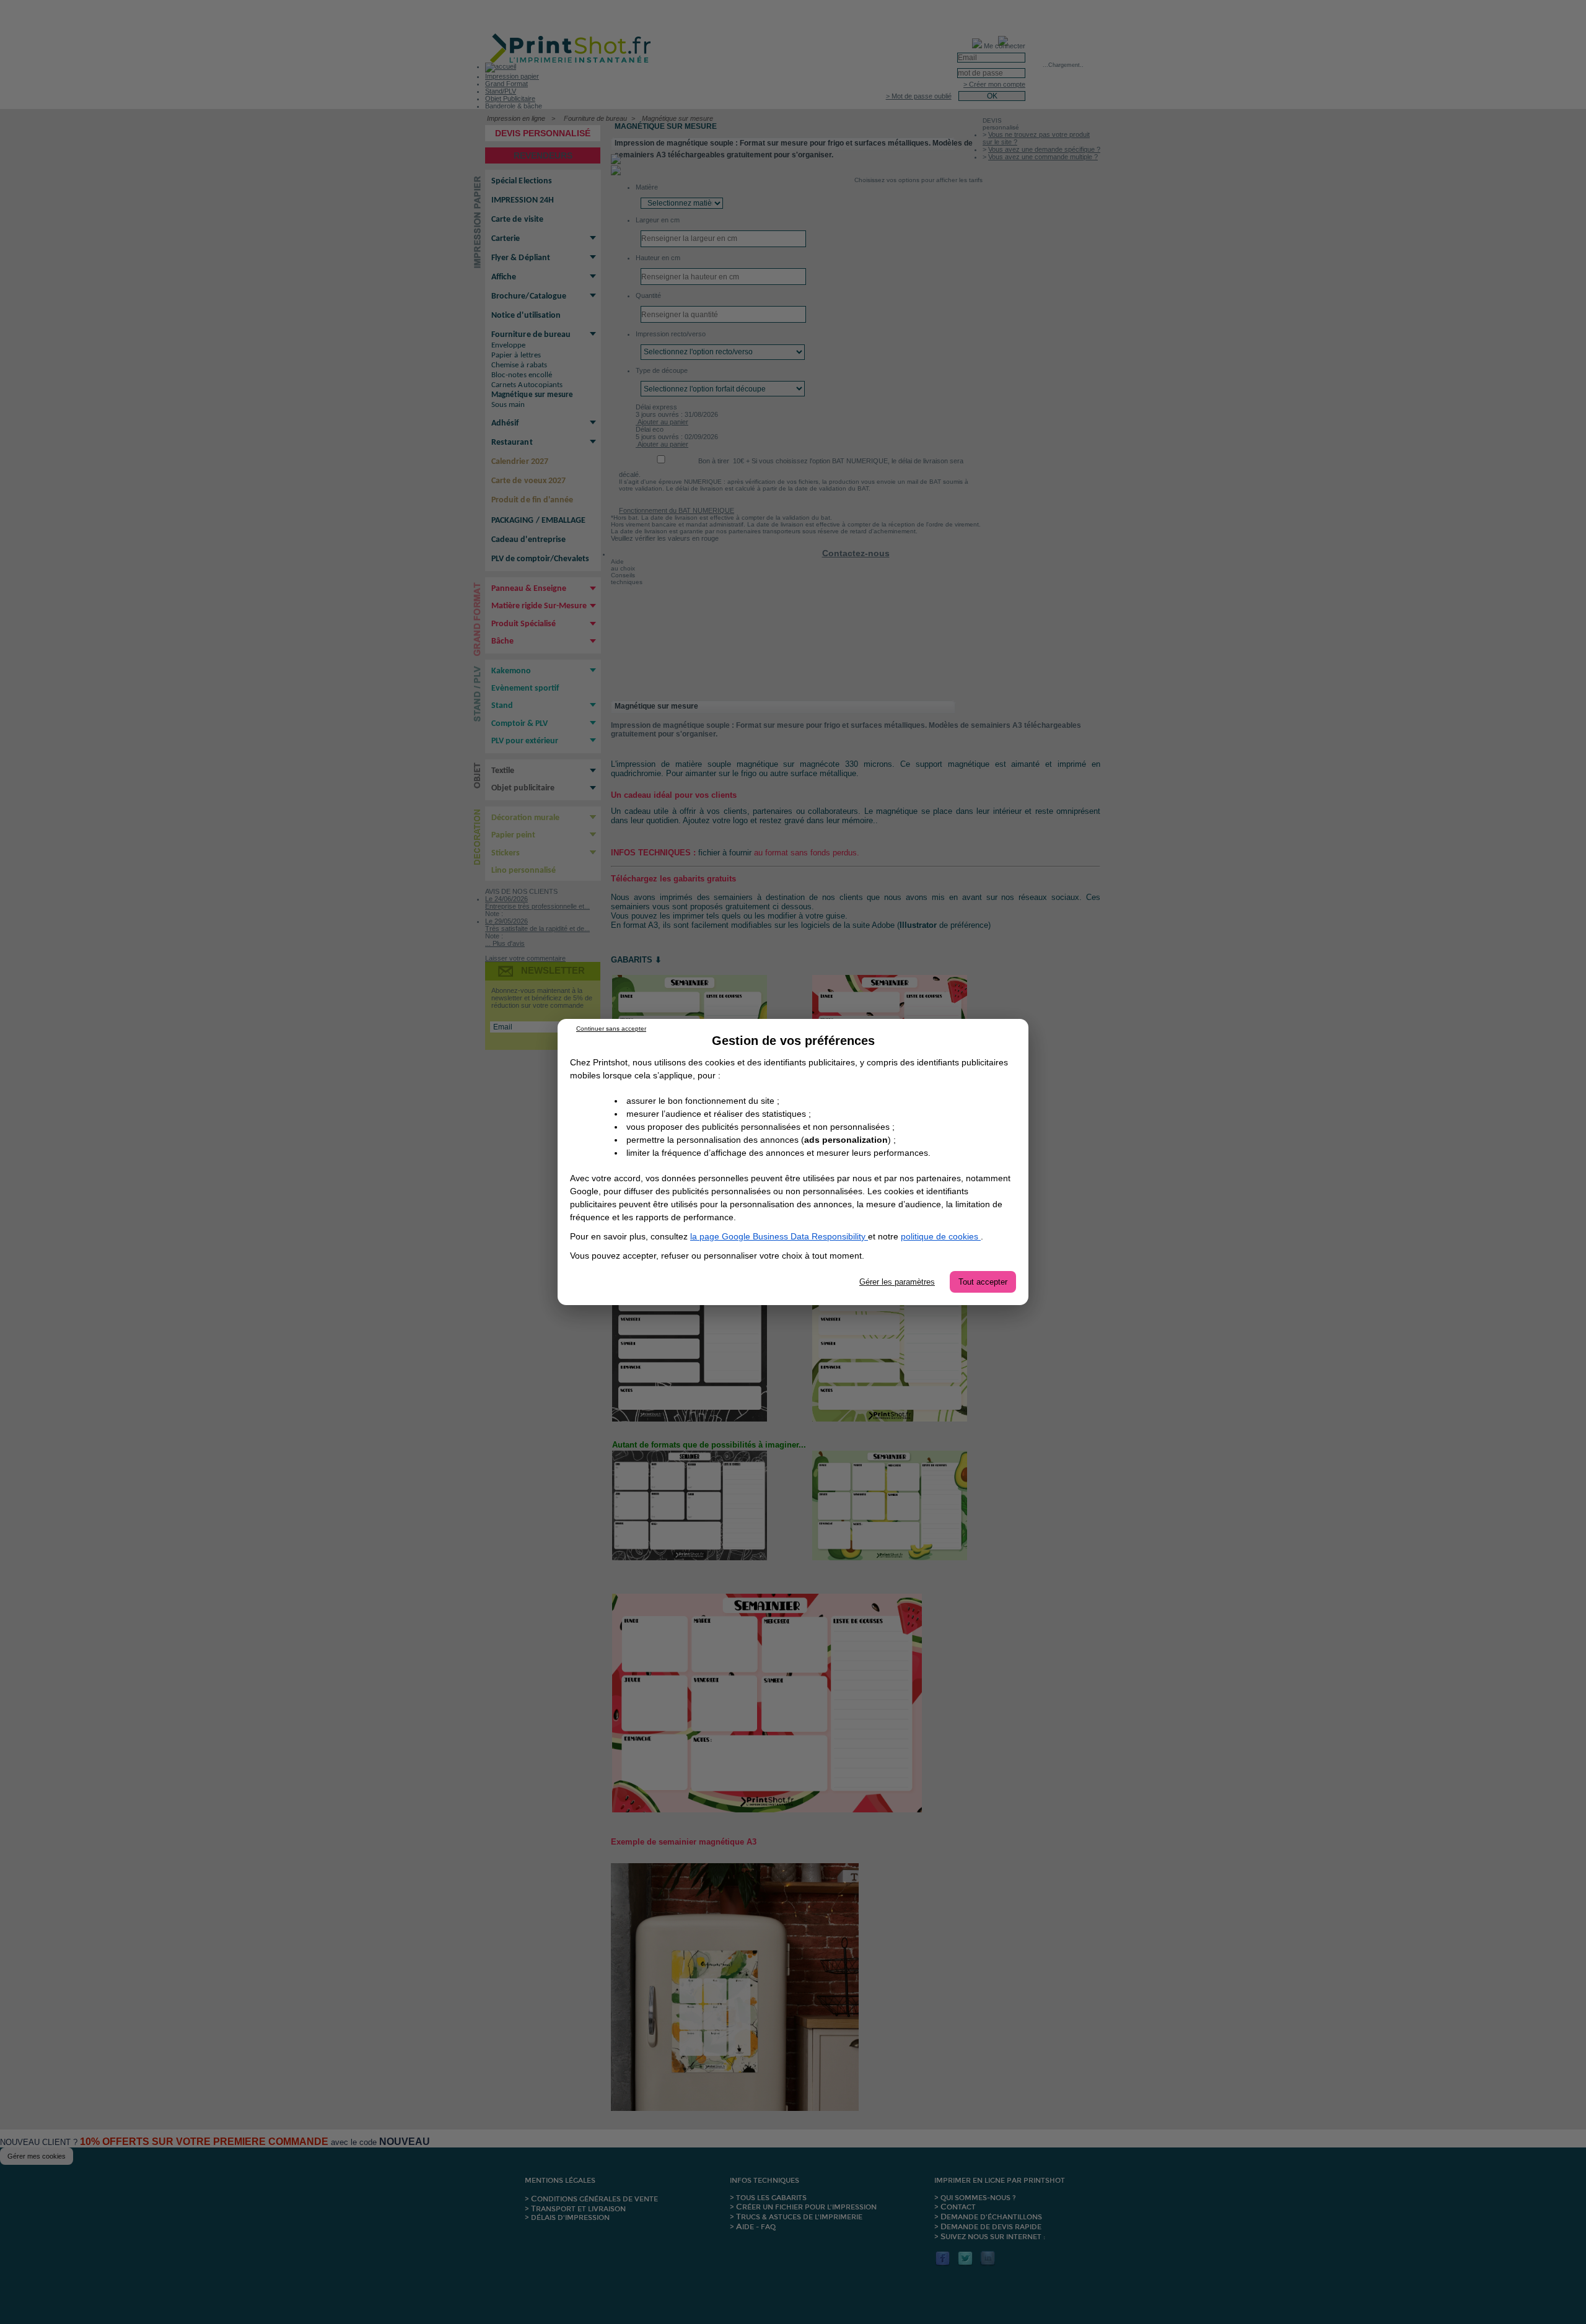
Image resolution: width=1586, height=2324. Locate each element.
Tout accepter (983, 1282)
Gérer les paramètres (897, 1282)
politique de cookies (941, 1236)
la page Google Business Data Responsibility (779, 1236)
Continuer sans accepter (611, 1029)
